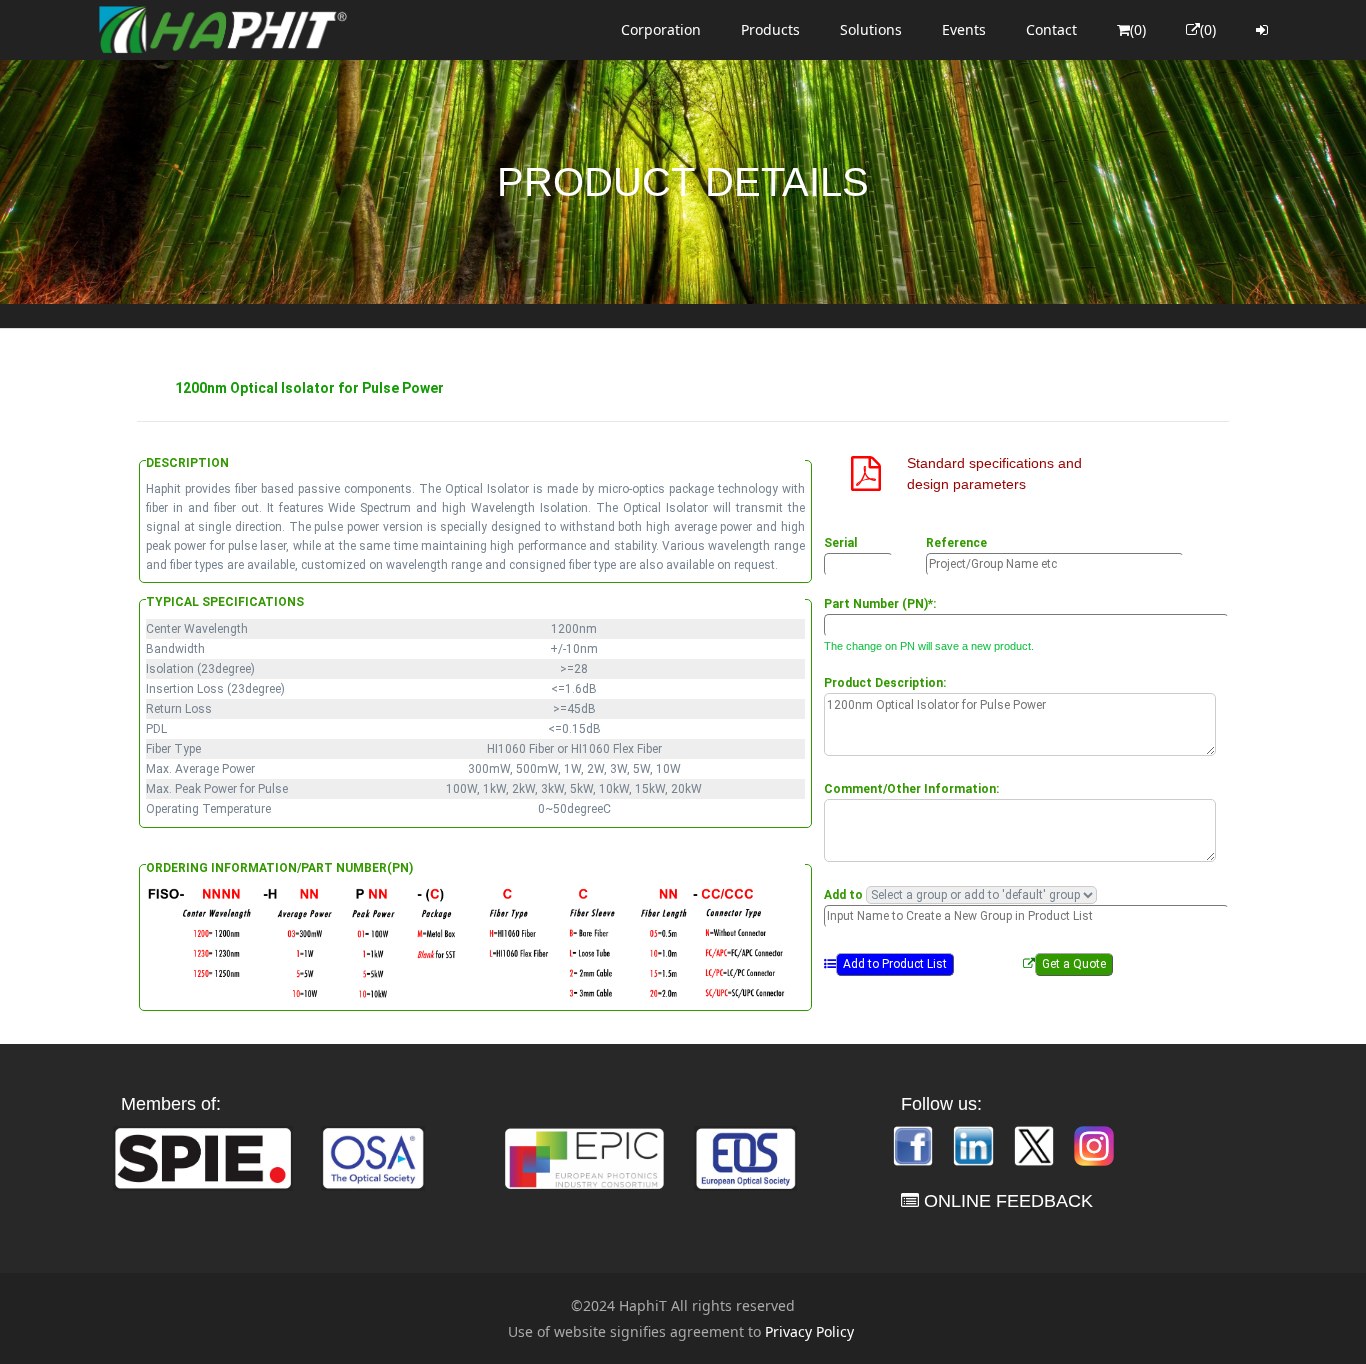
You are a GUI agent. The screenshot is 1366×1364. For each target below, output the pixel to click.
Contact (1051, 29)
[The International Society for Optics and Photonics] (203, 1156)
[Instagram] (1094, 1144)
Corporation (661, 29)
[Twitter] (1036, 1144)
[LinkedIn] (975, 1144)
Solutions (871, 29)
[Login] (1262, 30)
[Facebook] (915, 1144)
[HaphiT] (223, 30)
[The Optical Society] (373, 1156)
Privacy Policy (809, 1331)
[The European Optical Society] (746, 1156)
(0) (1138, 29)
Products (770, 29)
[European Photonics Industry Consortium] (584, 1156)
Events (964, 29)
